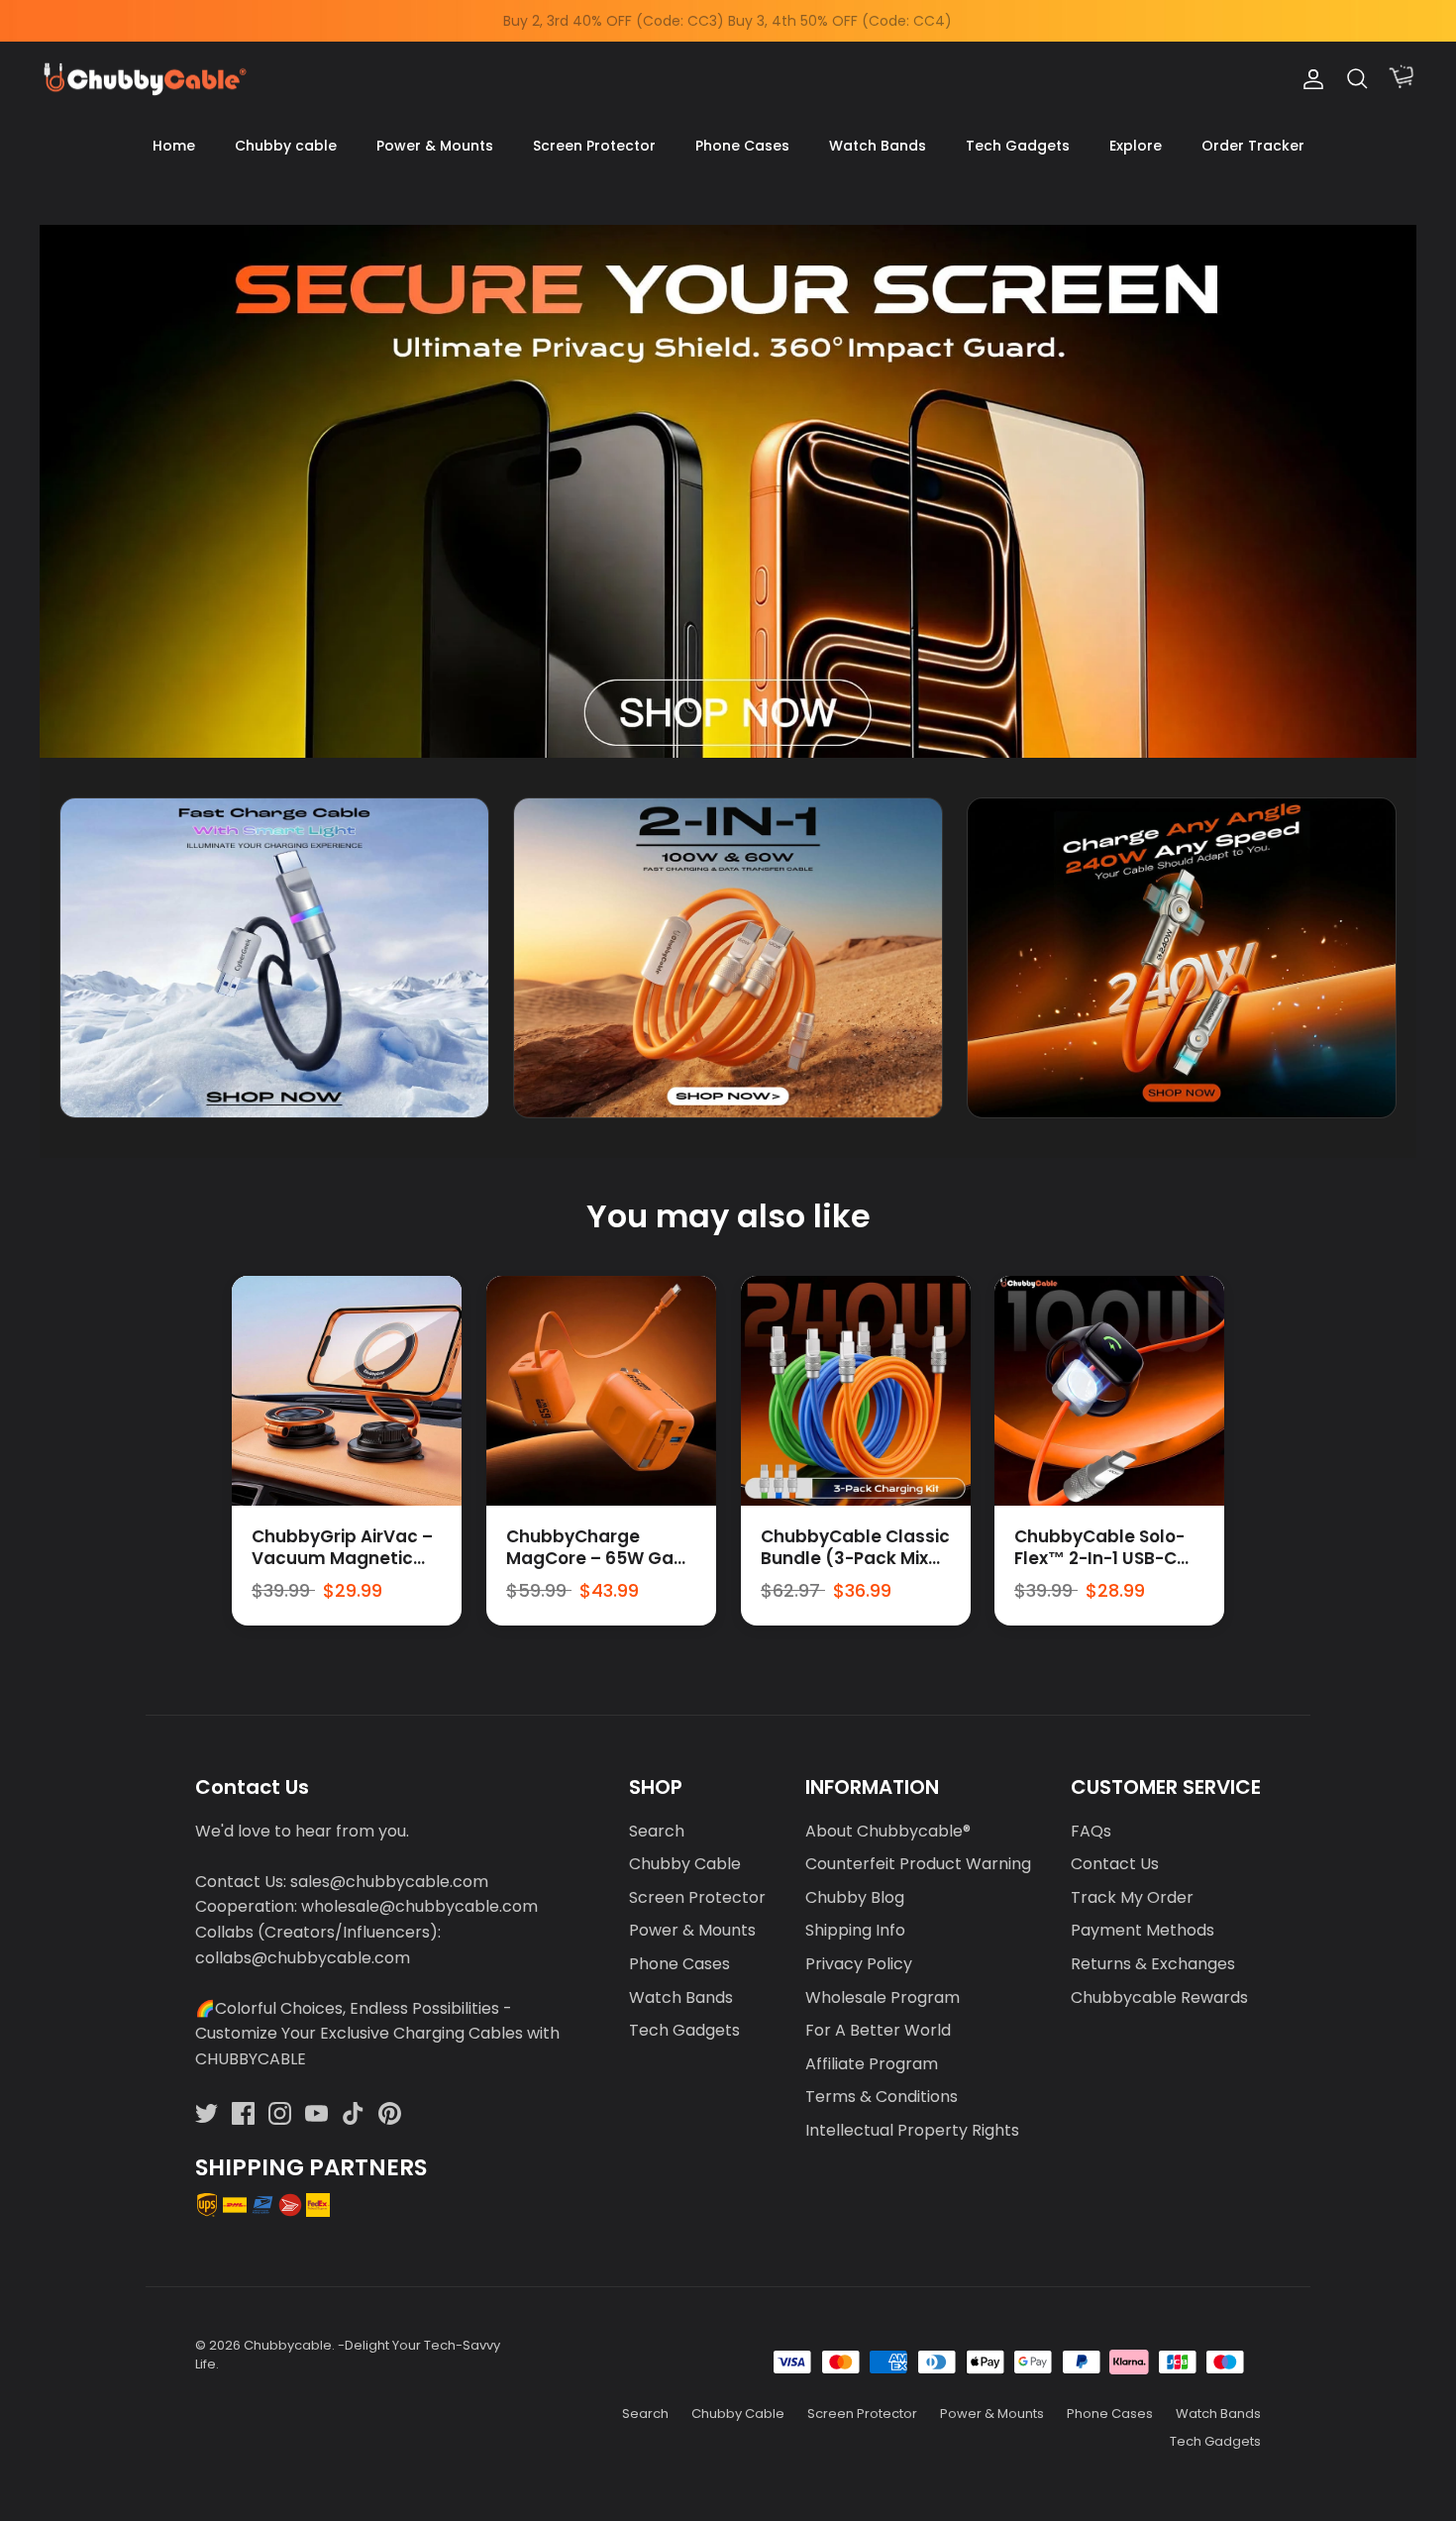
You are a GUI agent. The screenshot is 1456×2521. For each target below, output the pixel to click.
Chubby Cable (685, 1864)
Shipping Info (855, 1930)
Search (657, 1831)
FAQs (1091, 1831)
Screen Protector (594, 146)
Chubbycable (288, 2345)
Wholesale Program (883, 1997)
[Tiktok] (353, 2113)
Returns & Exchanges (1153, 1964)
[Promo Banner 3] (1182, 958)
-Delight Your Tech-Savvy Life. (348, 2354)
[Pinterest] (390, 2113)
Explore (1136, 146)
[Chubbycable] (144, 80)
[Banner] (728, 491)
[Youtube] (316, 2113)
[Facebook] (243, 2113)
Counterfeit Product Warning (918, 1864)
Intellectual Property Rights (912, 2130)
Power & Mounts (435, 146)
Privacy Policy (859, 1964)
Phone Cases (742, 146)
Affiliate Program (872, 2064)
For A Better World (878, 2030)
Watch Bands (878, 146)
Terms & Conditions (882, 2097)
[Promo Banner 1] (274, 958)
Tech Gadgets (1018, 146)
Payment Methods (1143, 1930)
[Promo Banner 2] (728, 958)
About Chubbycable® (888, 1831)
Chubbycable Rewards (1159, 1997)
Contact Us (1115, 1864)
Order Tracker (1253, 146)
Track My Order (1132, 1897)
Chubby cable (286, 146)
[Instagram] (280, 2113)
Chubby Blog (855, 1897)
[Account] (1309, 79)
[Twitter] (207, 2113)
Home (174, 146)
